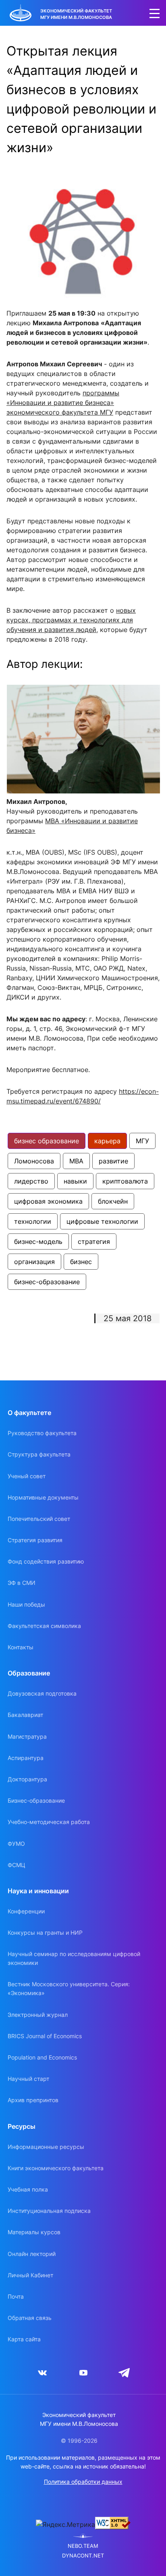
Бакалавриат (25, 1715)
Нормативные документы (43, 1497)
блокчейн (113, 1201)
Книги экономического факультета (56, 2168)
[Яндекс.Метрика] (65, 2524)
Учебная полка (28, 2189)
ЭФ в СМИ (22, 1583)
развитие (113, 1161)
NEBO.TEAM (83, 2546)
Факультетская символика (44, 1626)
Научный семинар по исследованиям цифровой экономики (74, 1958)
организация (34, 1262)
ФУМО (16, 1844)
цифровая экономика (48, 1201)
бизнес (81, 1262)
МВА (76, 1161)
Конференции (26, 1911)
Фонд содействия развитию (46, 1561)
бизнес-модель (38, 1242)
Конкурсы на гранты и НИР (45, 1933)
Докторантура (27, 1779)
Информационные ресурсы (46, 2147)
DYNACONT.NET (83, 2556)
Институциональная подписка (49, 2211)
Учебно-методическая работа (49, 1822)
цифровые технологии (102, 1221)
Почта (16, 2296)
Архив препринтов (33, 2100)
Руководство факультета (42, 1433)
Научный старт (28, 2079)
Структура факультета (39, 1454)
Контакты (21, 1647)
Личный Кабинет (30, 2275)
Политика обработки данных (83, 2482)
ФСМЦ (17, 1865)
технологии (33, 1221)
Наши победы (26, 1604)
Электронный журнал (38, 2015)
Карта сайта (24, 2339)
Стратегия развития (35, 1540)
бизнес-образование (47, 1282)
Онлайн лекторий (32, 2254)
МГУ (142, 1141)
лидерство (31, 1181)
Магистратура (27, 1736)
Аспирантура (26, 1758)
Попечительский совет (39, 1519)
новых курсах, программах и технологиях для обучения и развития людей (71, 620)
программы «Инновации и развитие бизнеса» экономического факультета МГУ (63, 403)
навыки (75, 1181)
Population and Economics (42, 2057)
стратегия (94, 1242)
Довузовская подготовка (42, 1693)
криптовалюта (125, 1181)
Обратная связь (30, 2318)
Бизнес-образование (36, 1800)
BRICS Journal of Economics (45, 2036)
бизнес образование (47, 1141)
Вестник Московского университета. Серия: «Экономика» (69, 1988)
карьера (107, 1141)
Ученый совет (27, 1476)
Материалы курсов (34, 2232)
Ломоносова (34, 1161)
